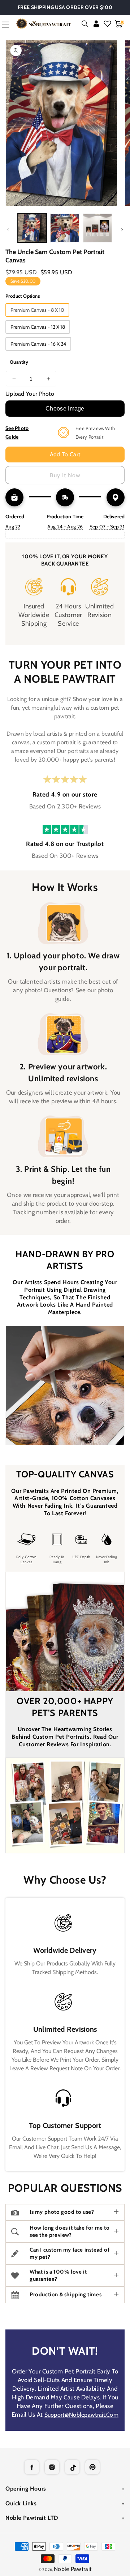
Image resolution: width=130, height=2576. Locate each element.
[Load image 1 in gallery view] (32, 228)
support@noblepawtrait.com (82, 2415)
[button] (85, 24)
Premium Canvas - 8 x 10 (37, 310)
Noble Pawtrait (73, 2569)
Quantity (19, 362)
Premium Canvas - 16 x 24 (38, 344)
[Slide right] (122, 230)
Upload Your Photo (30, 394)
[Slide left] (8, 230)
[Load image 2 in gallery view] (65, 228)
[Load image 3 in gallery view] (97, 228)
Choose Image (65, 409)
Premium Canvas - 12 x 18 (38, 327)
